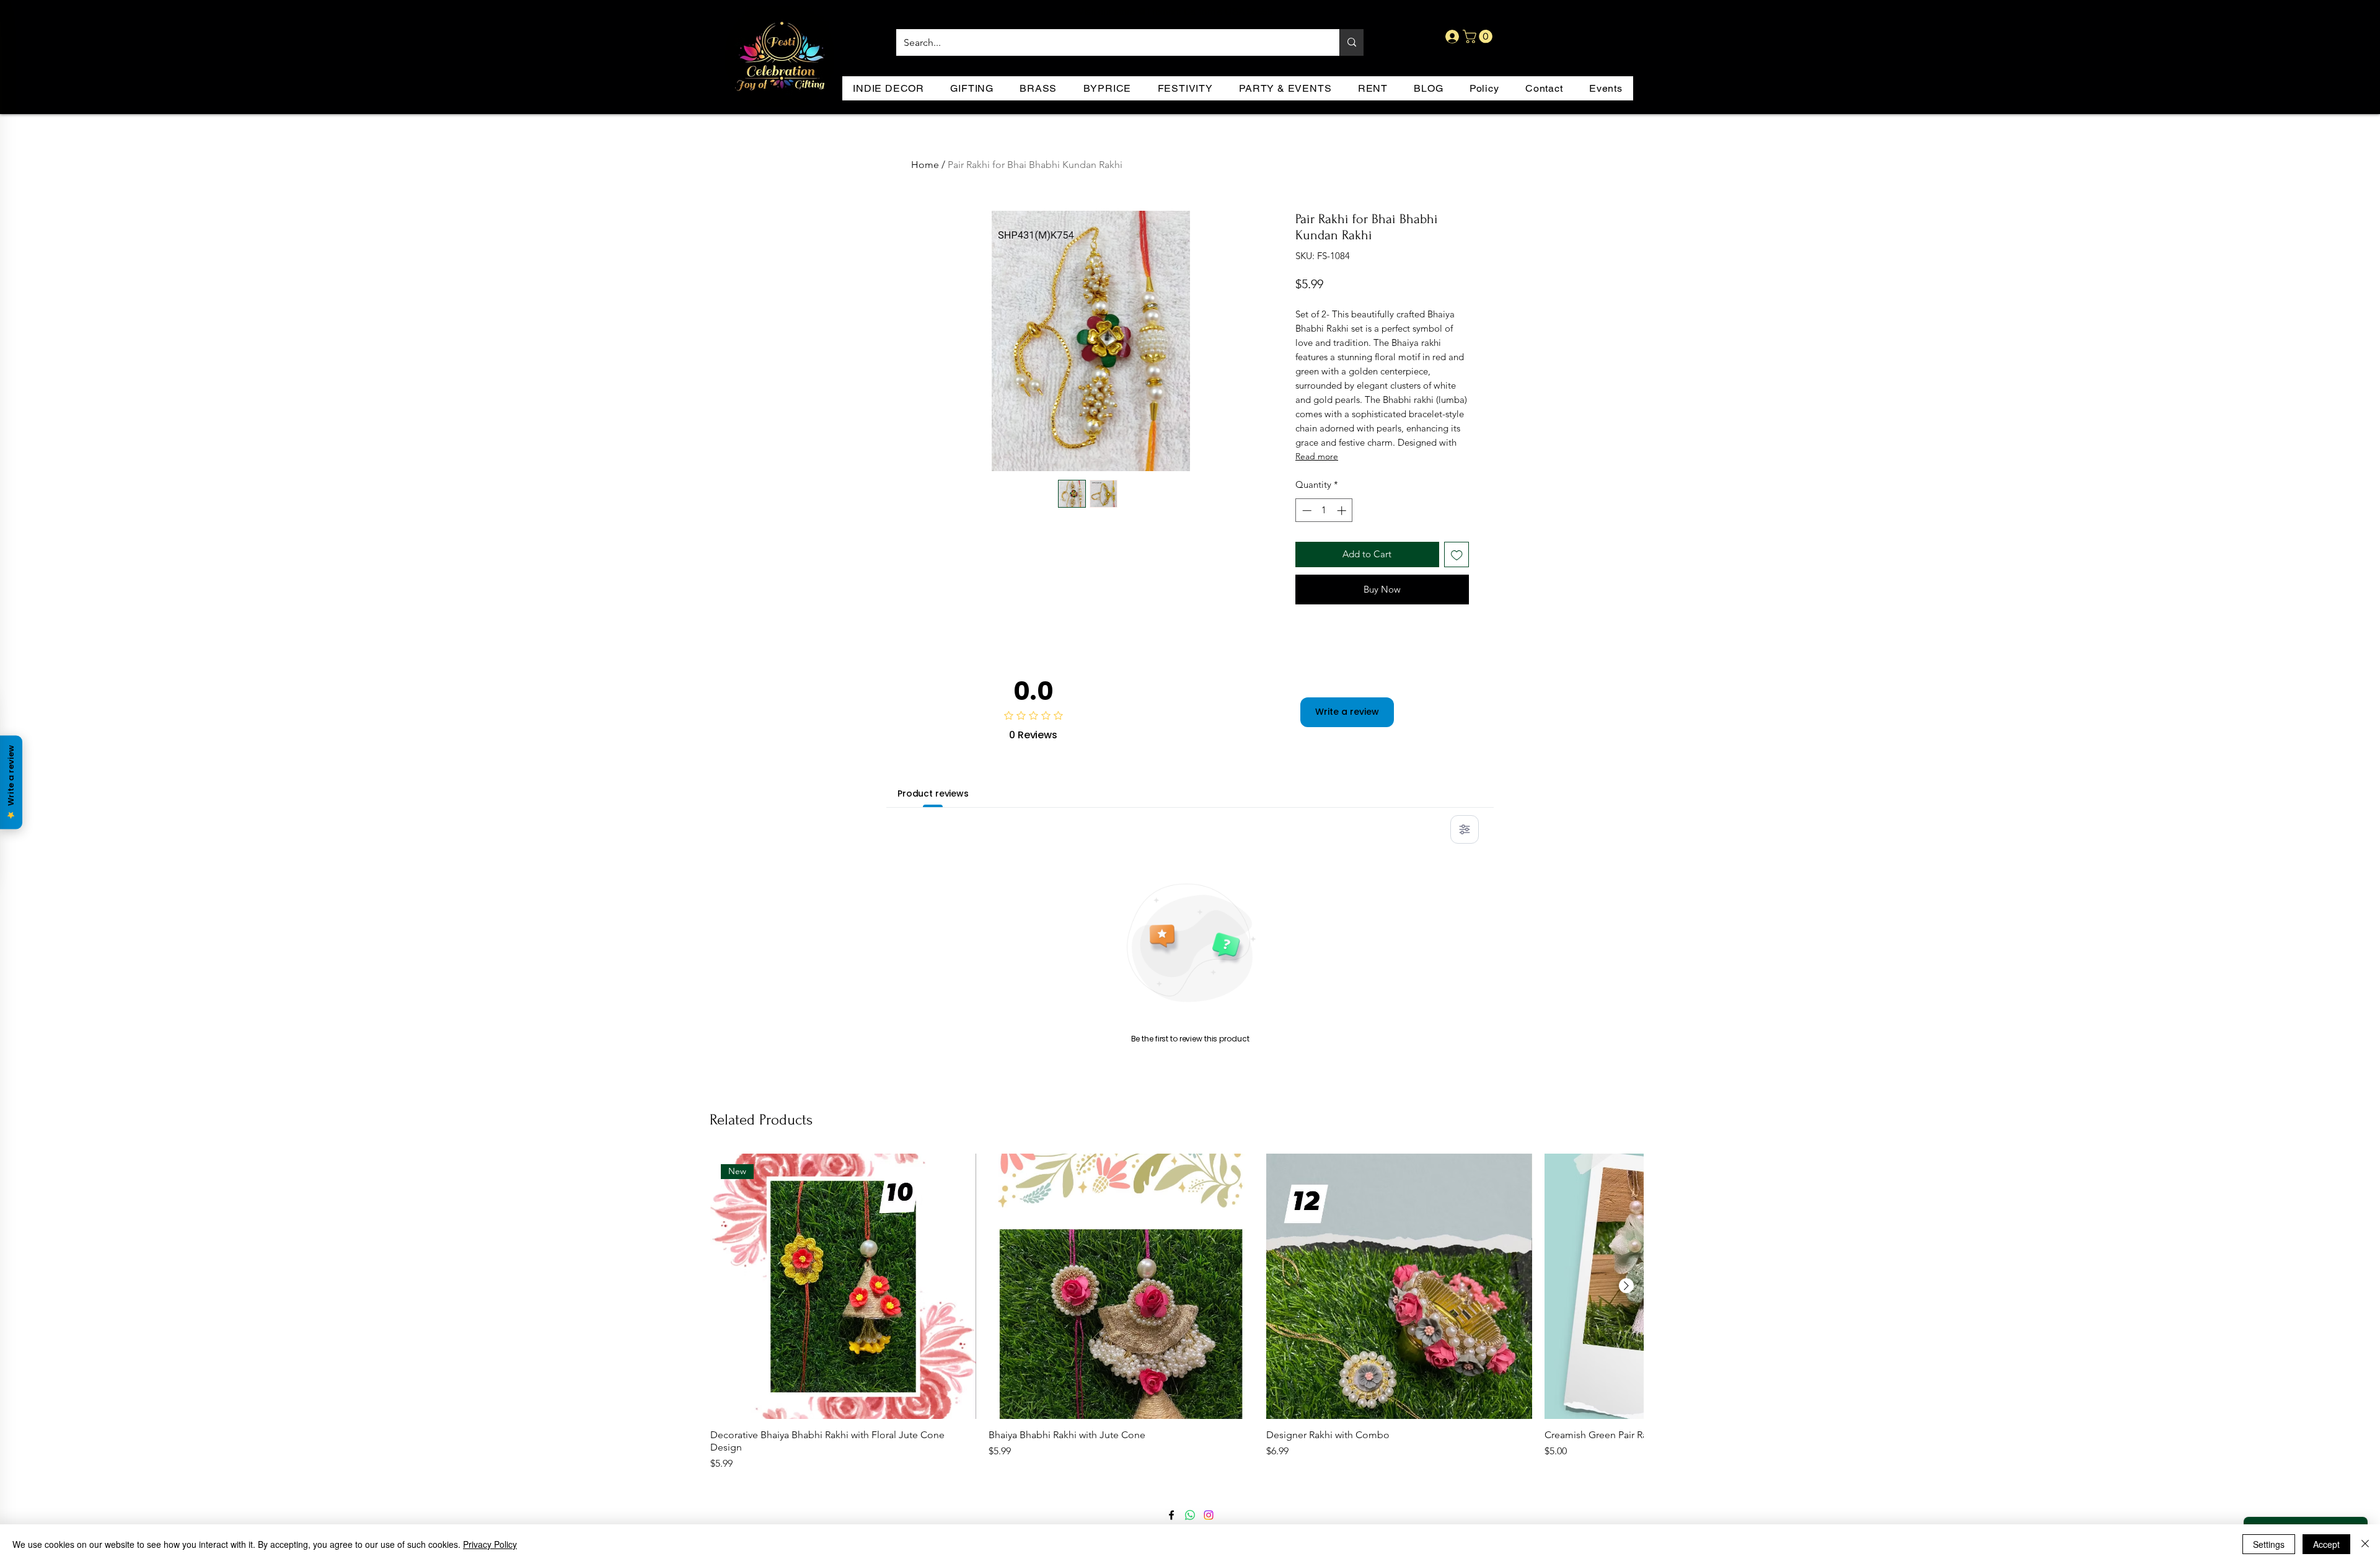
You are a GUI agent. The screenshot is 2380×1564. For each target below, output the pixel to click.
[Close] (2365, 1544)
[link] (1479, 37)
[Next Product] (1626, 1286)
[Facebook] (1171, 1515)
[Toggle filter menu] (1465, 829)
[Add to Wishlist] (1457, 554)
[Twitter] (1190, 1515)
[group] (1177, 1313)
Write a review (1347, 712)
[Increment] (1343, 510)
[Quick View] (1122, 1287)
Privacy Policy (490, 1544)
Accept (2326, 1544)
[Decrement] (1306, 510)
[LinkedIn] (1209, 1515)
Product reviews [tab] (933, 793)
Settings (2269, 1544)
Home (925, 165)
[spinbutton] (1324, 510)
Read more (1317, 456)
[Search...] (1351, 42)
